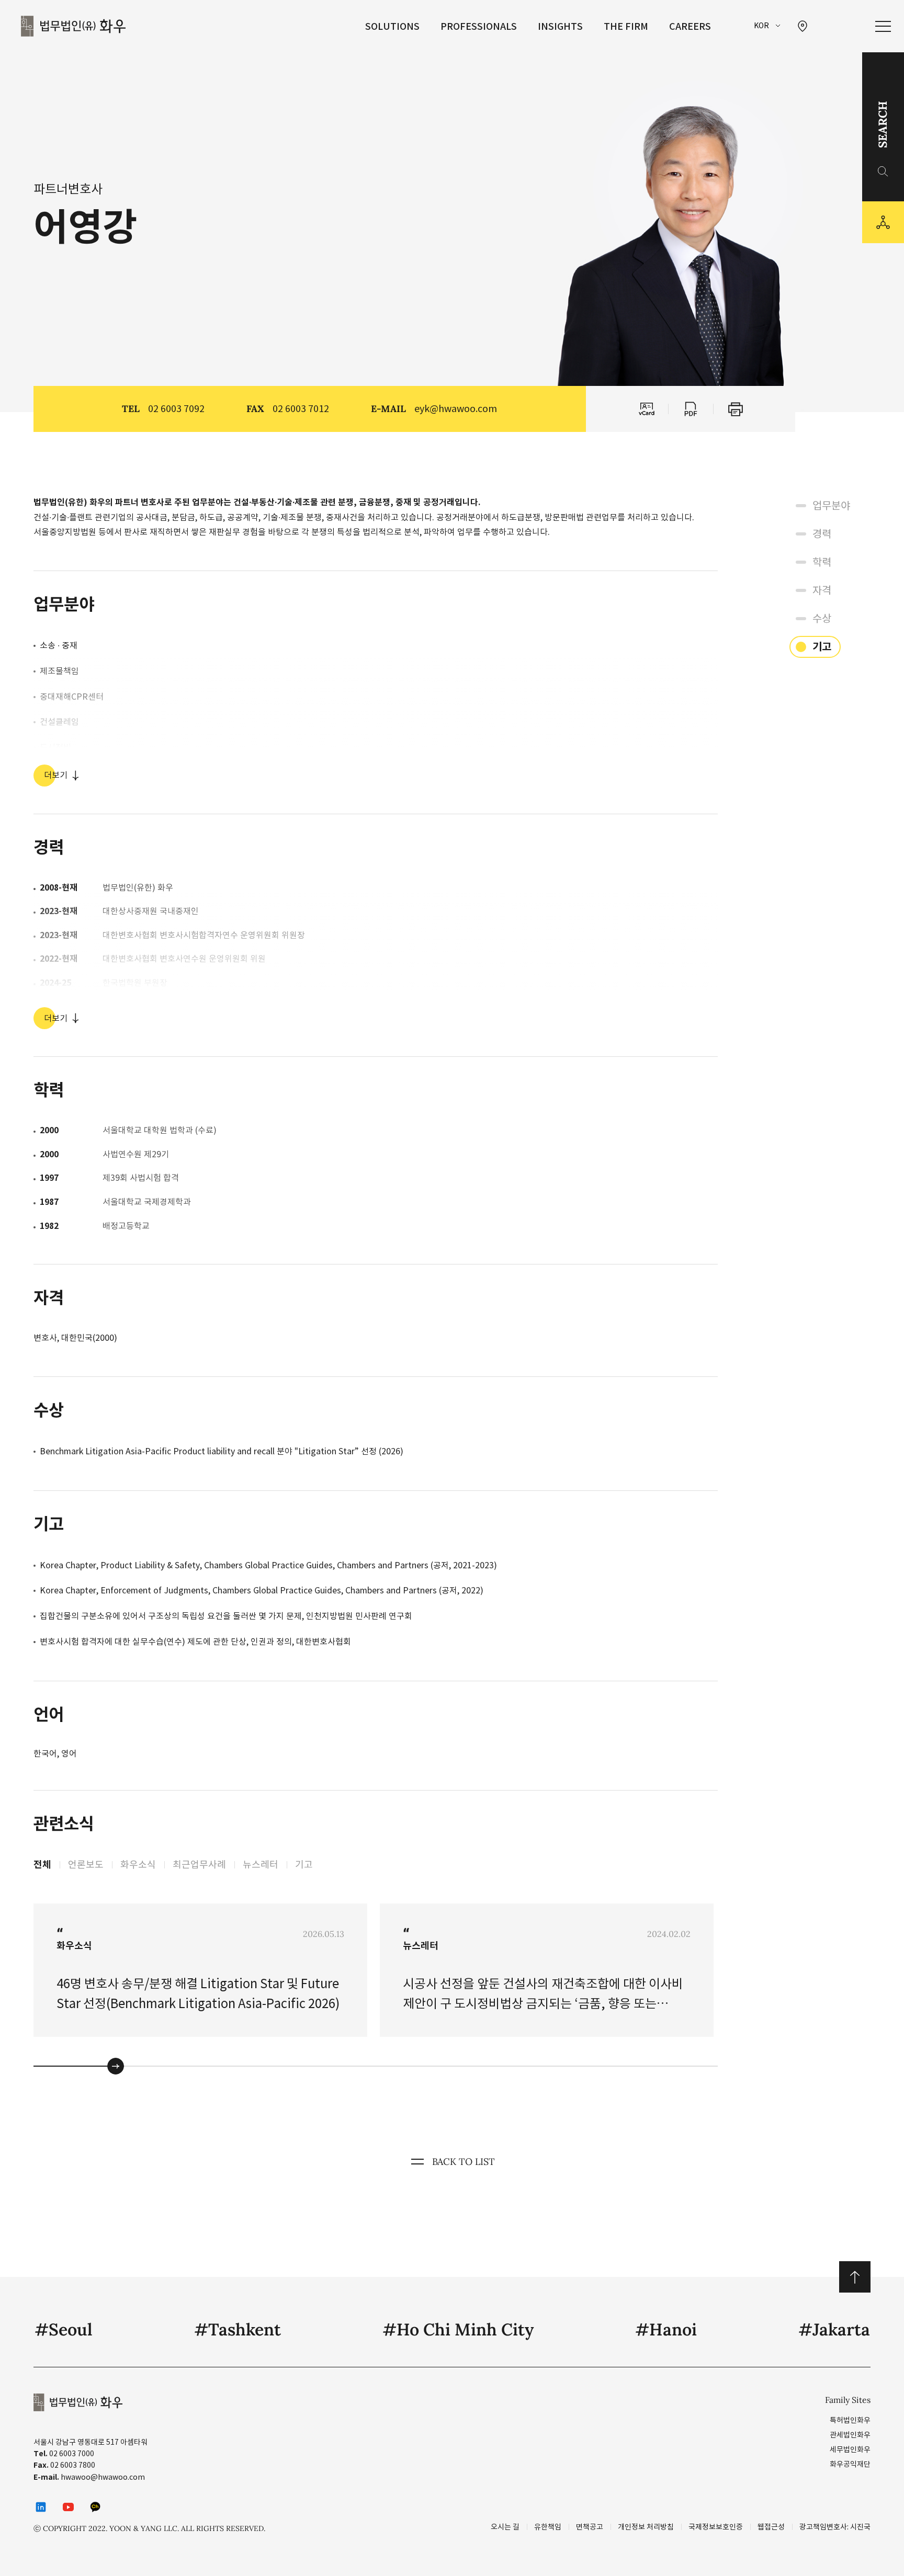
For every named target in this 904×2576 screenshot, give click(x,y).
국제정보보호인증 (716, 2527)
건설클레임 (59, 722)
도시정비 (55, 747)
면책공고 (590, 2527)
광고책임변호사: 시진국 (835, 2527)
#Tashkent (238, 2329)
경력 (822, 534)
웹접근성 (771, 2527)
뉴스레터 (261, 1865)
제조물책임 (59, 671)
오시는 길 (505, 2527)
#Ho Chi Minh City (458, 2329)
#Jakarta (834, 2329)
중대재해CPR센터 (72, 697)
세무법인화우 (850, 2449)
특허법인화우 (850, 2420)
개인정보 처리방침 (646, 2527)
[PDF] (691, 409)
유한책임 (548, 2527)
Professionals (479, 26)
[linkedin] (41, 2507)
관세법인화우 (850, 2435)
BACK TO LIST (464, 2162)
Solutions (392, 26)
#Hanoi (666, 2329)
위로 (855, 2277)
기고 (304, 1865)
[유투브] (68, 2507)
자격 (822, 590)
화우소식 (138, 1865)
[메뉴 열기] (883, 26)
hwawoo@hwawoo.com (103, 2477)
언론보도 (86, 1865)
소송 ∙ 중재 (59, 645)
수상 (822, 619)
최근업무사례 (199, 1865)
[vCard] (646, 409)
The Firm (626, 26)
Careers (690, 26)
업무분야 (831, 506)
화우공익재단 (850, 2464)
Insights (560, 26)
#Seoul (64, 2329)
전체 (42, 1865)
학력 (822, 562)
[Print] (736, 409)
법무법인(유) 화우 (73, 26)
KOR (761, 26)
